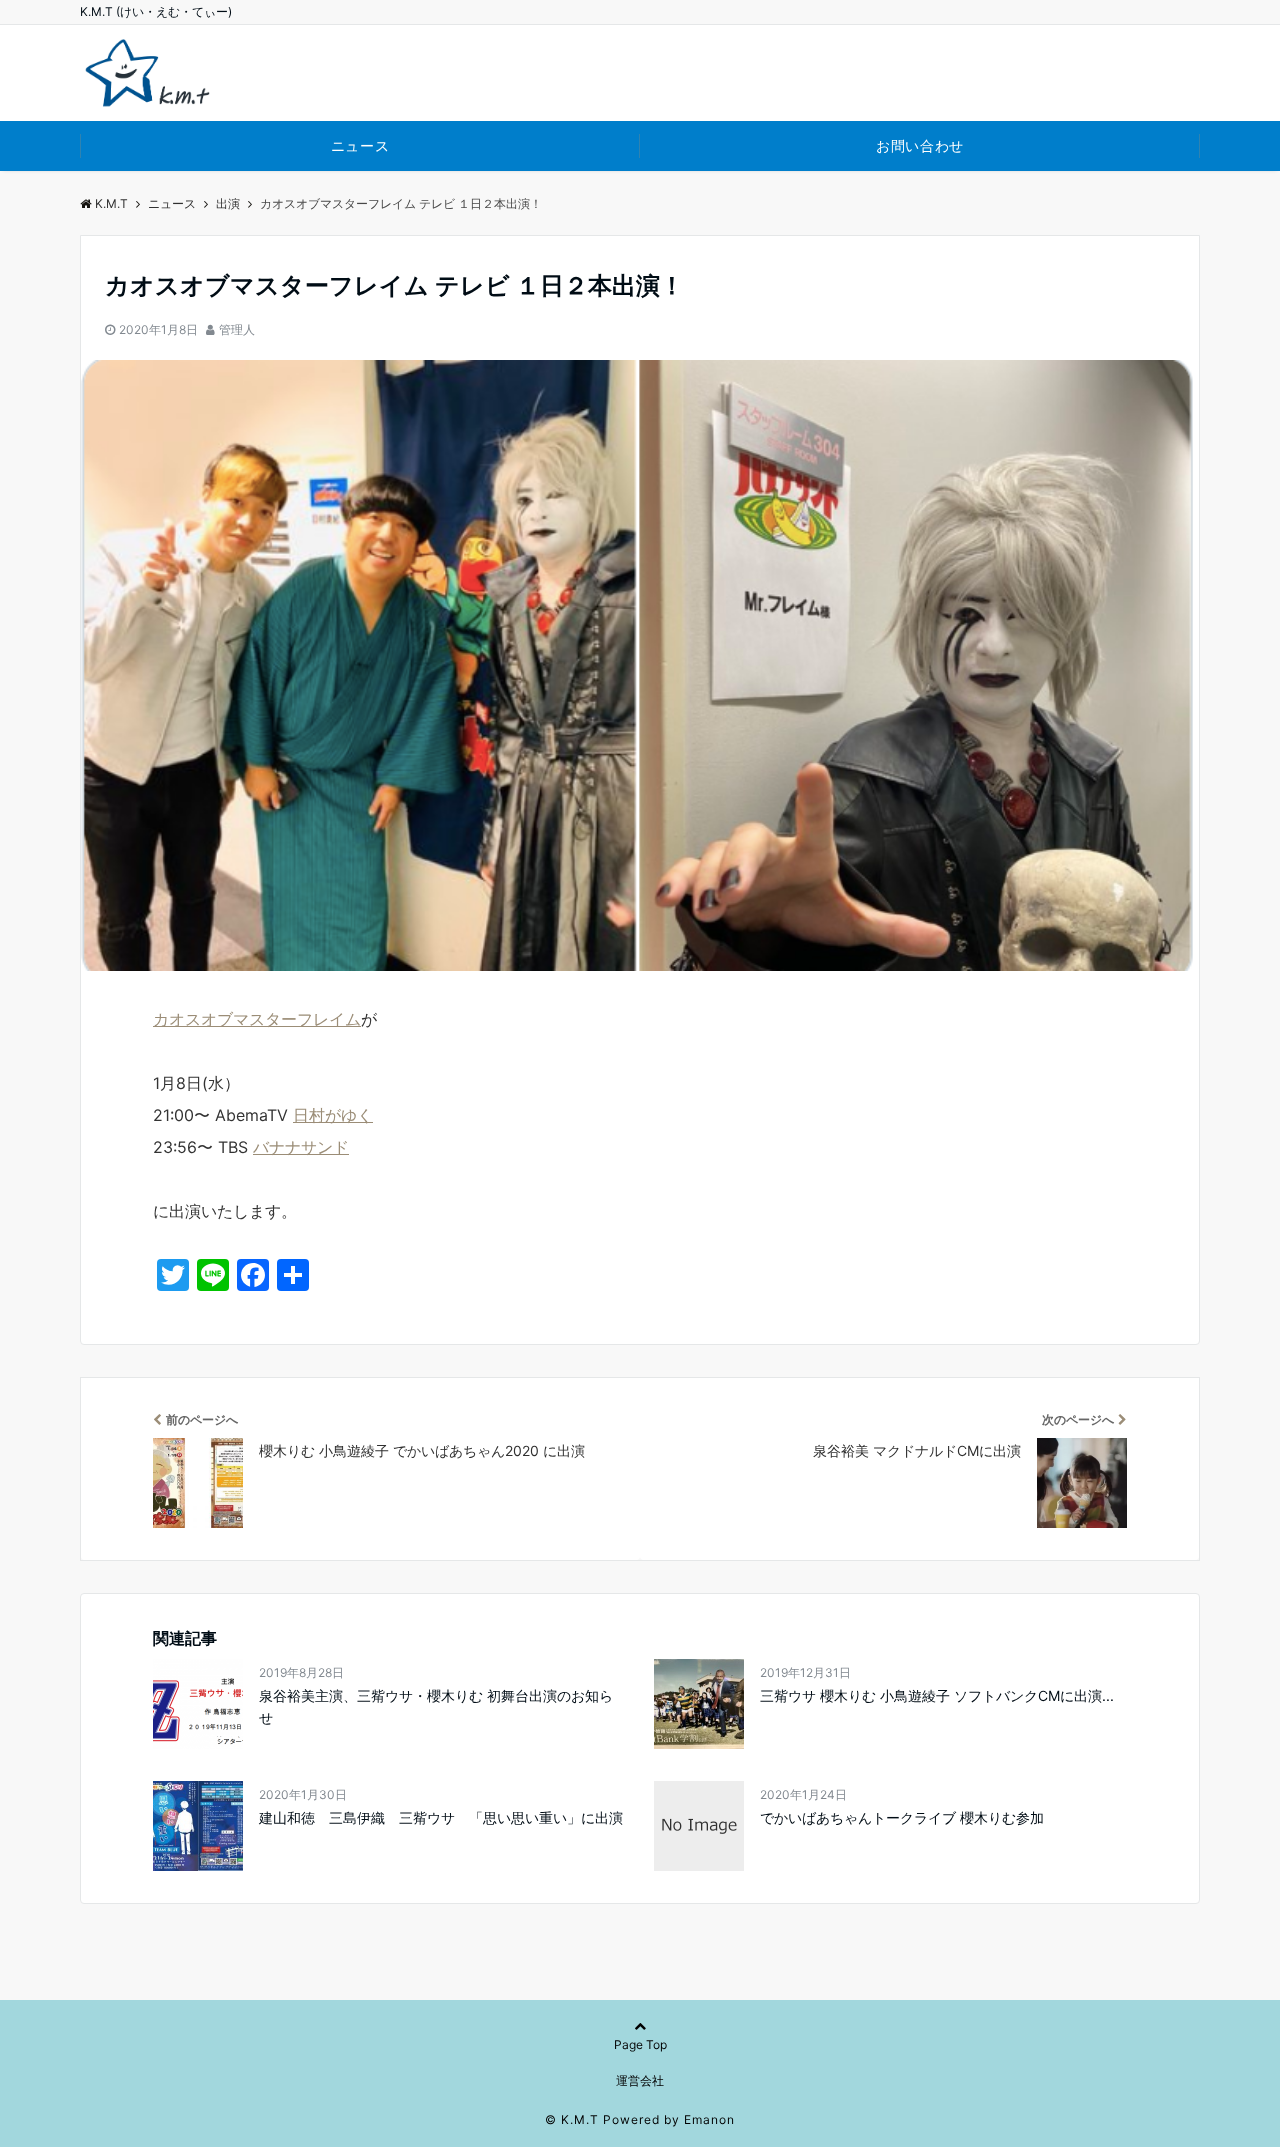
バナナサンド (301, 1147)
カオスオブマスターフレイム (257, 1019)
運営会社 (640, 2080)
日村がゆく (333, 1115)
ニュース (360, 145)
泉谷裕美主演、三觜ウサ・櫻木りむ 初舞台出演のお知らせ (436, 1706)
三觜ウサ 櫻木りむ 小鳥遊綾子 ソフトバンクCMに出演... (937, 1695)
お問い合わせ (919, 145)
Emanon (709, 2119)
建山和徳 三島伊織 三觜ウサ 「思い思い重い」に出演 (441, 1817)
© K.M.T (572, 2119)
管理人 (237, 329)
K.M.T (111, 203)
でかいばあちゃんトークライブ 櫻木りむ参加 (902, 1817)
